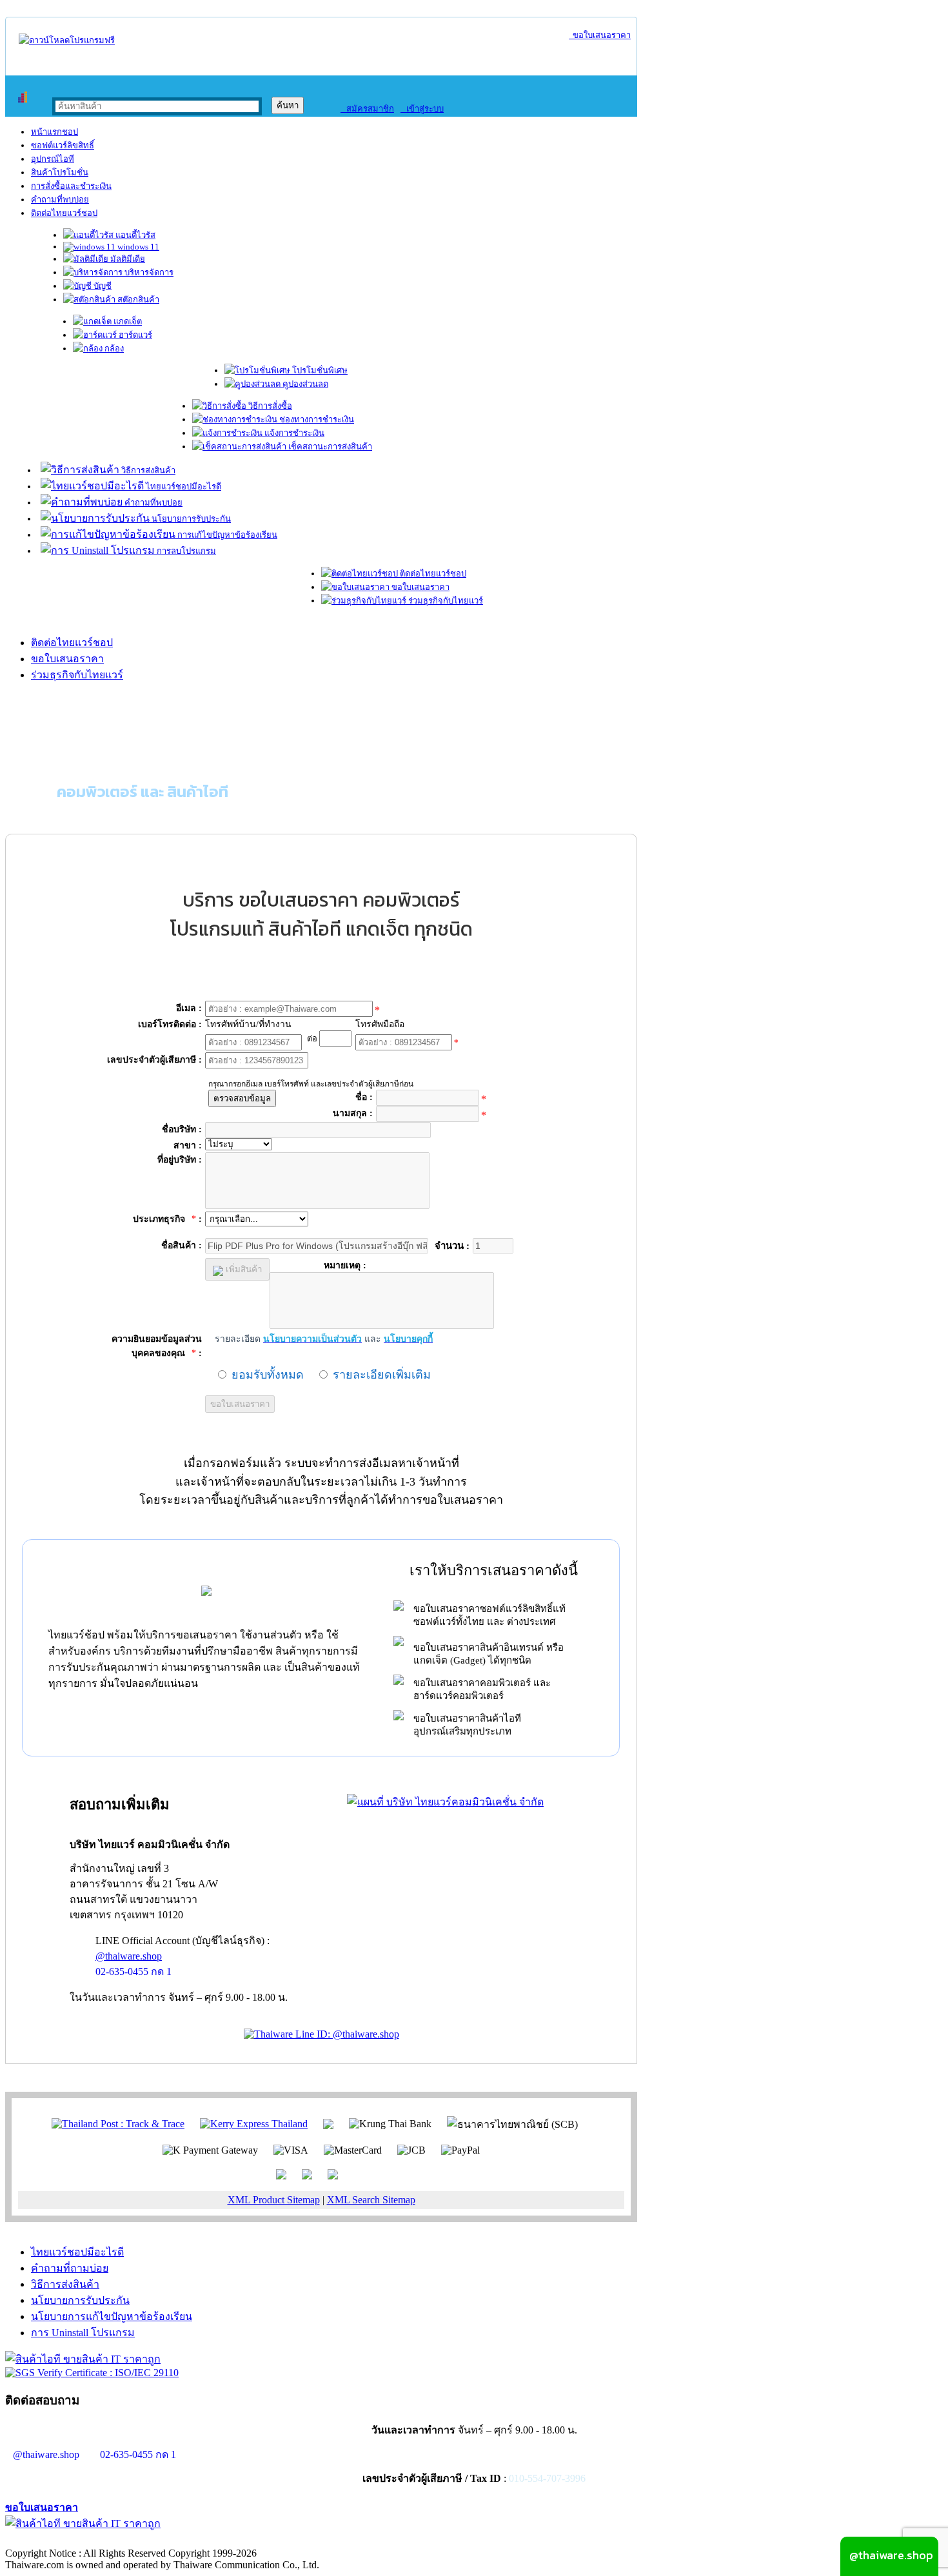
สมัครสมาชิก (367, 109)
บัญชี (102, 286)
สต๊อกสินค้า (137, 300)
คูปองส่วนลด (304, 384)
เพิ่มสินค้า (242, 1269)
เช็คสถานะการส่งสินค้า (329, 447)
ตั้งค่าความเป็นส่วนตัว (54, 2540)
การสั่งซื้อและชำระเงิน (71, 186)
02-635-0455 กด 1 (133, 1971)
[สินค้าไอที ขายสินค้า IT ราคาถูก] (83, 2359)
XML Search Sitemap (371, 2200)
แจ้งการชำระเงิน (293, 433)
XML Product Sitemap (274, 2200)
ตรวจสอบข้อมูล (242, 1098)
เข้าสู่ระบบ (422, 109)
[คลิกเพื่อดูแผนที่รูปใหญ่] (445, 1802)
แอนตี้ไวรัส (134, 235)
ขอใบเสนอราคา (600, 35)
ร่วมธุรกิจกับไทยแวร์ (445, 601)
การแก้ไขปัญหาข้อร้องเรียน (226, 535)
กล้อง (113, 349)
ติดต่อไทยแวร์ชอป (64, 213)
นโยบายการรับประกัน (190, 519)
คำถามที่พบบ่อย (60, 200)
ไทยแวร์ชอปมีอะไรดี (183, 487)
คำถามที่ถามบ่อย (70, 2268)
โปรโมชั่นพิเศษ (319, 370)
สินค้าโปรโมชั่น (60, 172)
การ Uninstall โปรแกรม (83, 2333)
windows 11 (137, 247)
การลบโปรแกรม (185, 551)
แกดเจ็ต (127, 321)
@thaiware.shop (129, 1956)
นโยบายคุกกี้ (266, 2540)
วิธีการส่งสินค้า (147, 470)
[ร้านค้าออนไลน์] (67, 40)
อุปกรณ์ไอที (53, 159)
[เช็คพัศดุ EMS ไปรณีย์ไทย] (118, 2123)
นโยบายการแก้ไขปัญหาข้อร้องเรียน (112, 2316)
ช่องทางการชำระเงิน (316, 419)
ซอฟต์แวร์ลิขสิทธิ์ (63, 145)
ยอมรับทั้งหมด (268, 1375)
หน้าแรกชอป (54, 132)
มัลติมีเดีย (127, 259)
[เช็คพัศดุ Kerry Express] (254, 2123)
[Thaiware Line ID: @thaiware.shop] (321, 2034)
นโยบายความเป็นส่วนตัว (171, 2540)
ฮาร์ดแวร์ (134, 335)
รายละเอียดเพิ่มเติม (382, 1375)
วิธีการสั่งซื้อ (269, 406)
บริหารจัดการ (148, 272)
